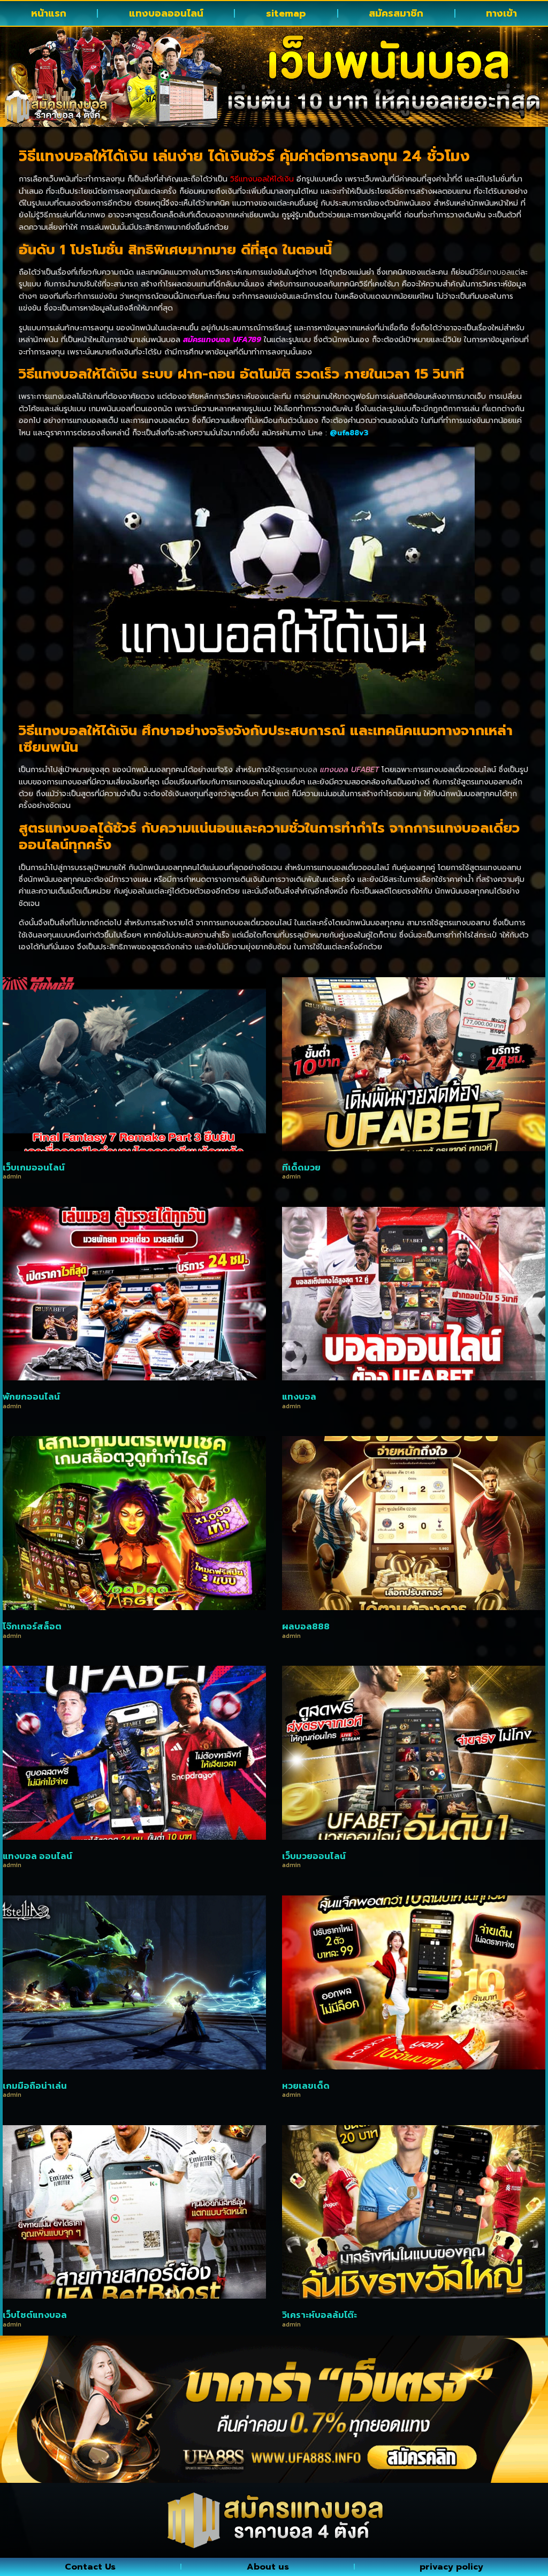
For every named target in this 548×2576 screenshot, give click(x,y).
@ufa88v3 (349, 433)
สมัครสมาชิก (396, 13)
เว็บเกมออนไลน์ (34, 1167)
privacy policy (451, 2567)
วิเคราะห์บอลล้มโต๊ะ (319, 2315)
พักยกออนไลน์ (31, 1396)
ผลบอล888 (306, 1626)
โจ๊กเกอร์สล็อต (32, 1626)
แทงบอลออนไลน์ (166, 13)
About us (268, 2567)
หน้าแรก (49, 13)
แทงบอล (299, 1396)
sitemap (286, 13)
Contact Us (90, 2567)
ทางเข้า (501, 13)
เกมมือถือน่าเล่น (35, 2086)
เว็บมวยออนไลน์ (314, 1856)
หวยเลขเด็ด (306, 2086)
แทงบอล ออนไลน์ (37, 1856)
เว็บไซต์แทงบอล (35, 2315)
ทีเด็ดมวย (301, 1167)
